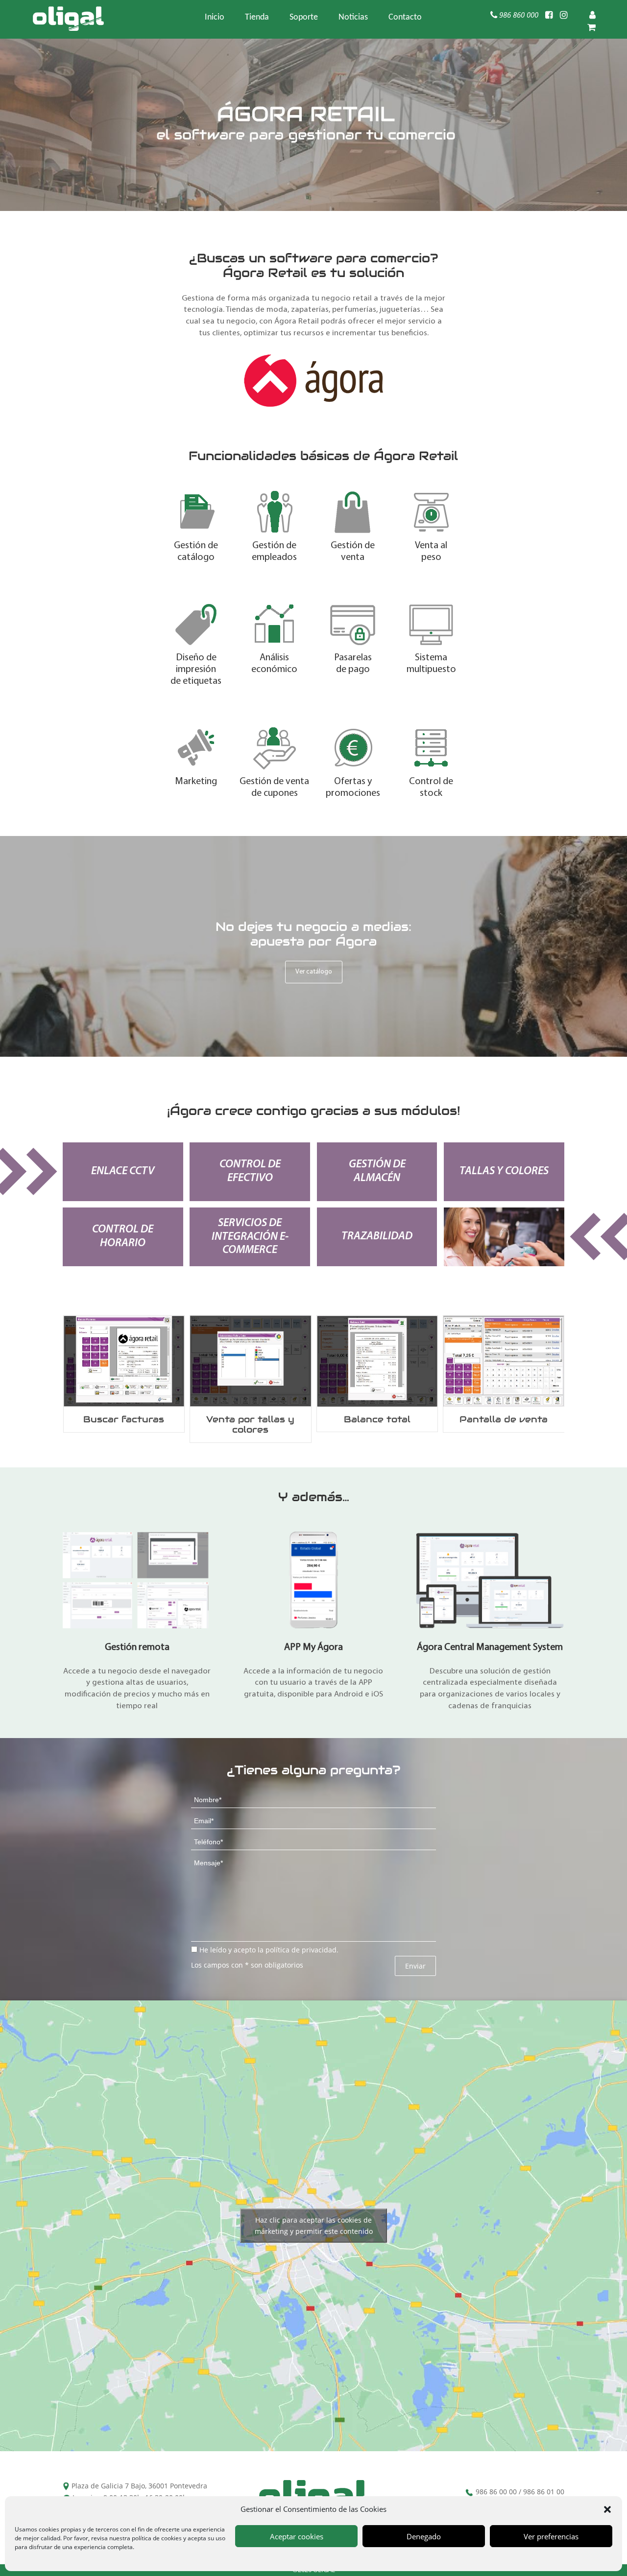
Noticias (353, 18)
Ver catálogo (314, 972)
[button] (607, 2509)
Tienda (257, 18)
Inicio (215, 18)
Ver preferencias (551, 2536)
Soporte (304, 18)
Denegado (424, 2536)
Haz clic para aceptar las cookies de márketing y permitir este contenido (314, 2226)
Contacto (405, 18)
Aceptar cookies (297, 2536)
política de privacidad (301, 1950)
